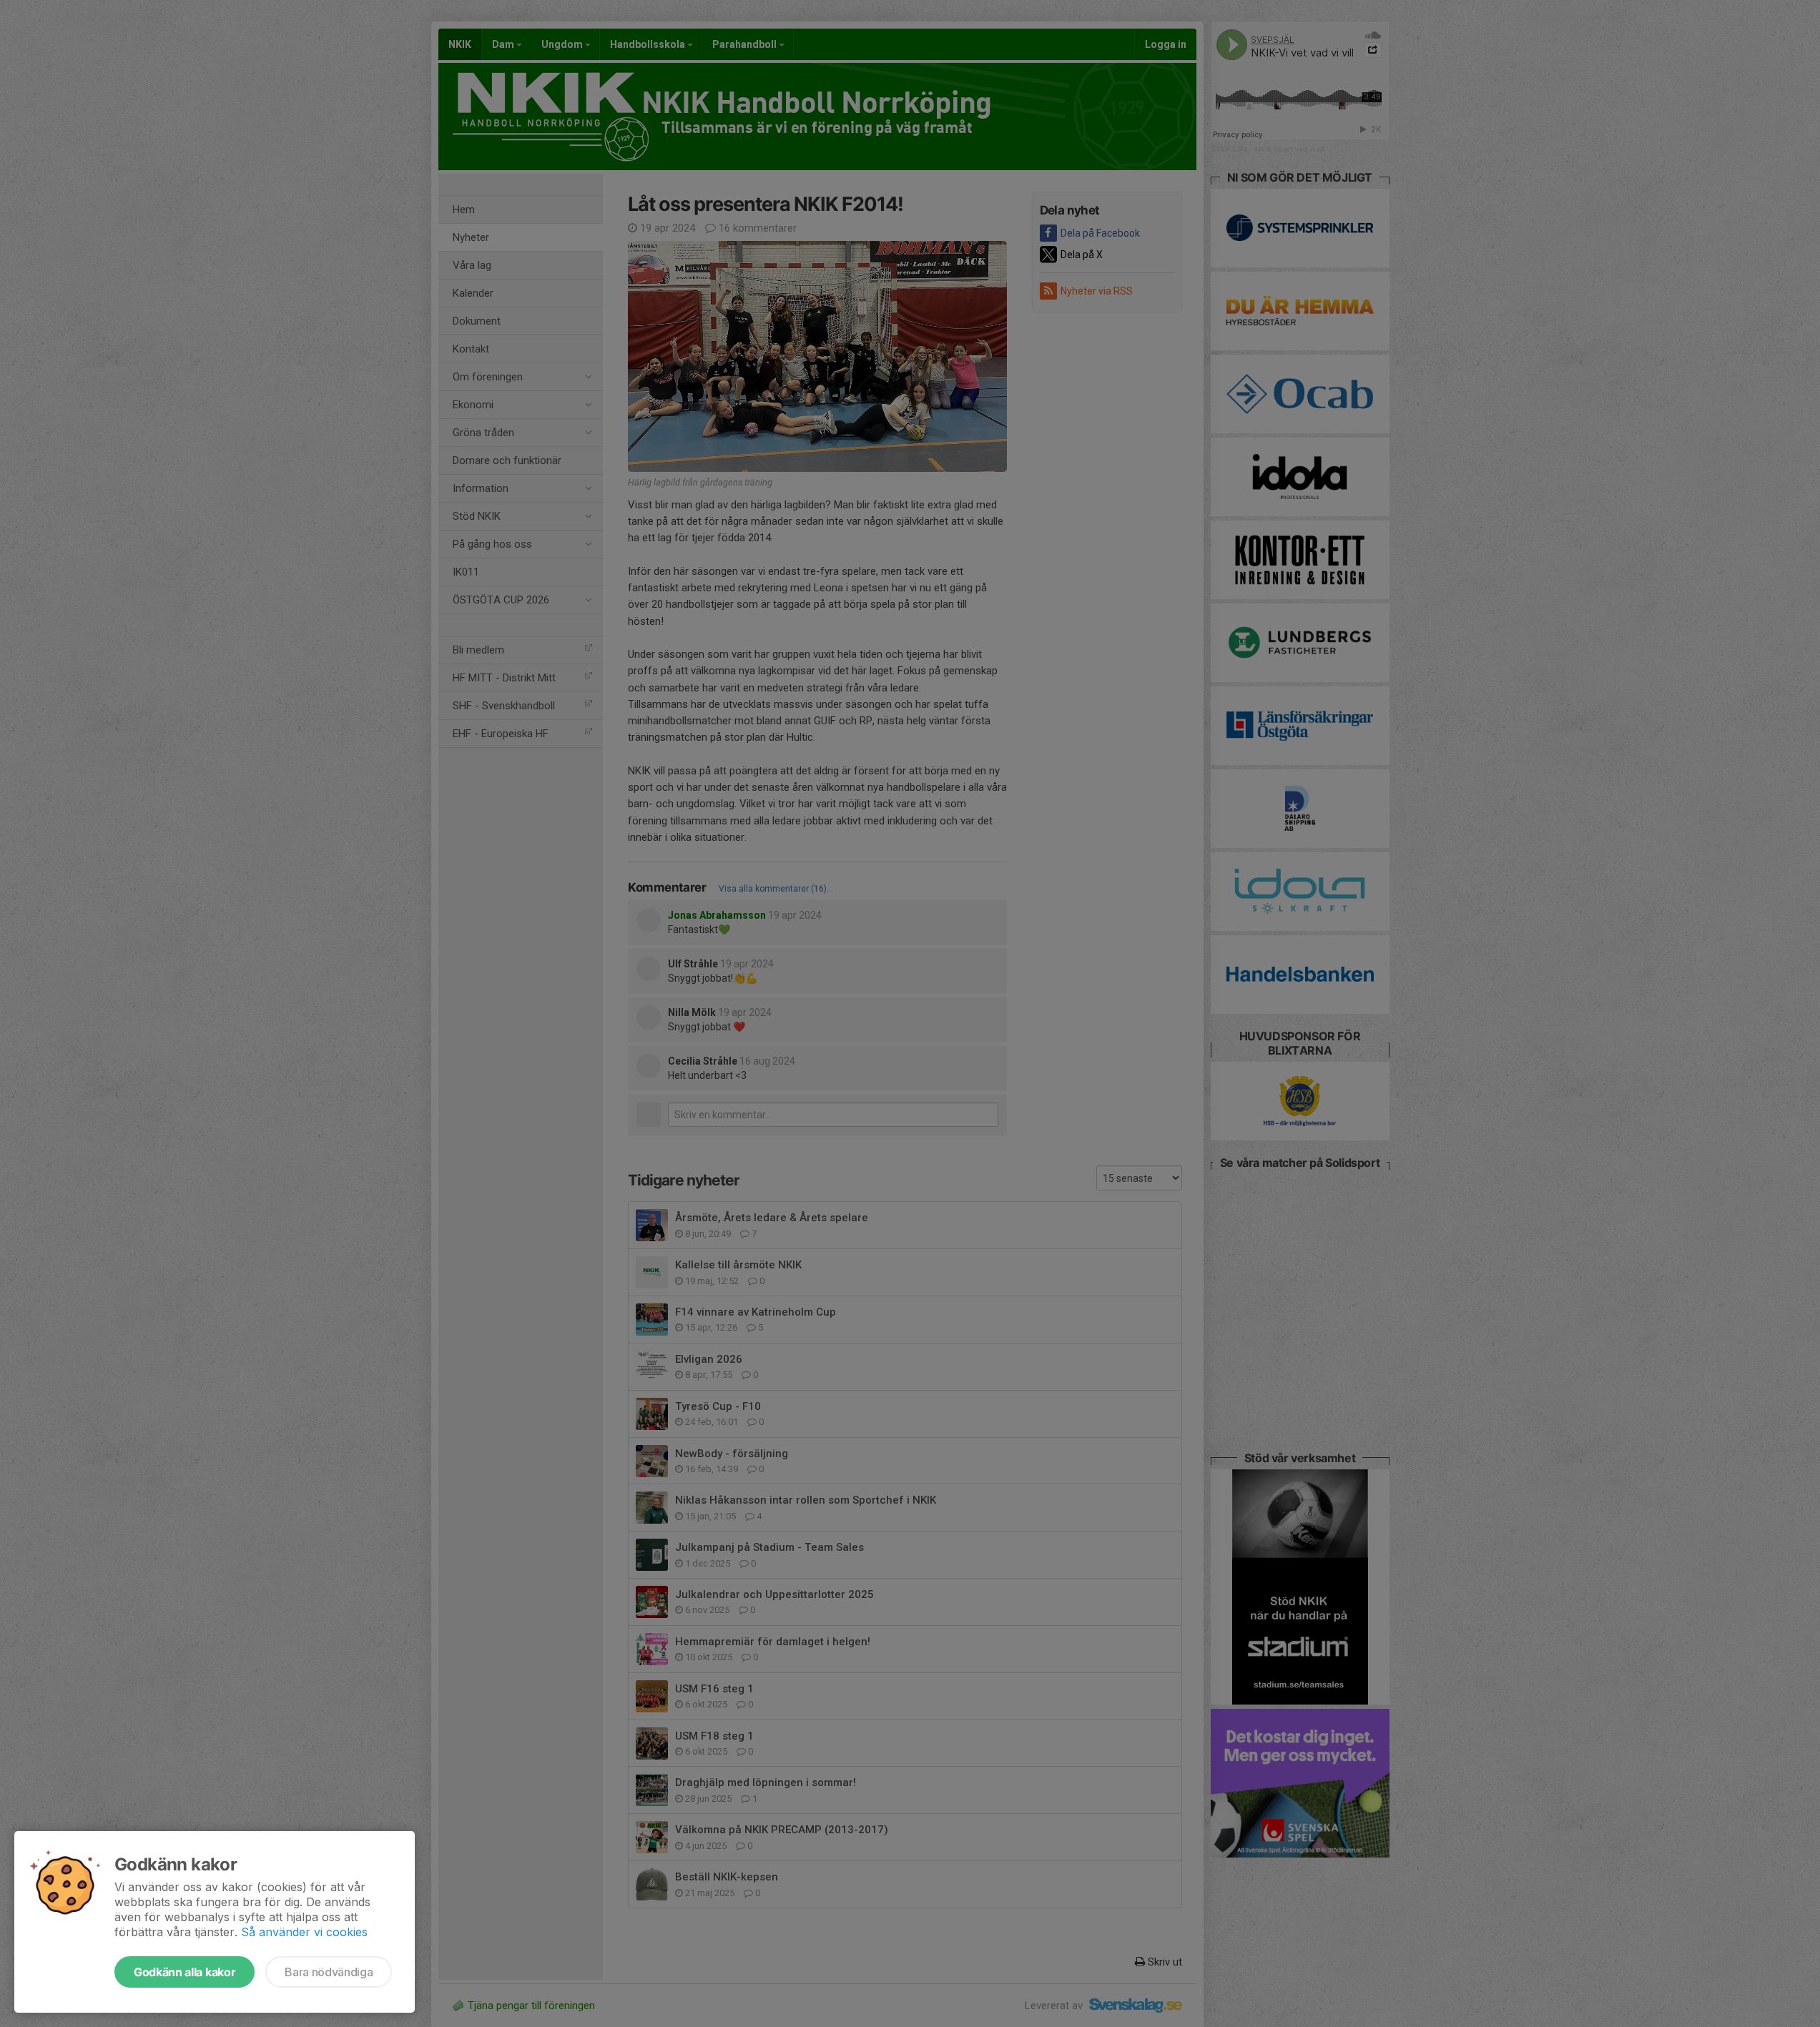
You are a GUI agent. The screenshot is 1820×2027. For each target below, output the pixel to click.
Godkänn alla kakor (185, 1972)
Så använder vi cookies (304, 1932)
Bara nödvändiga (329, 1972)
